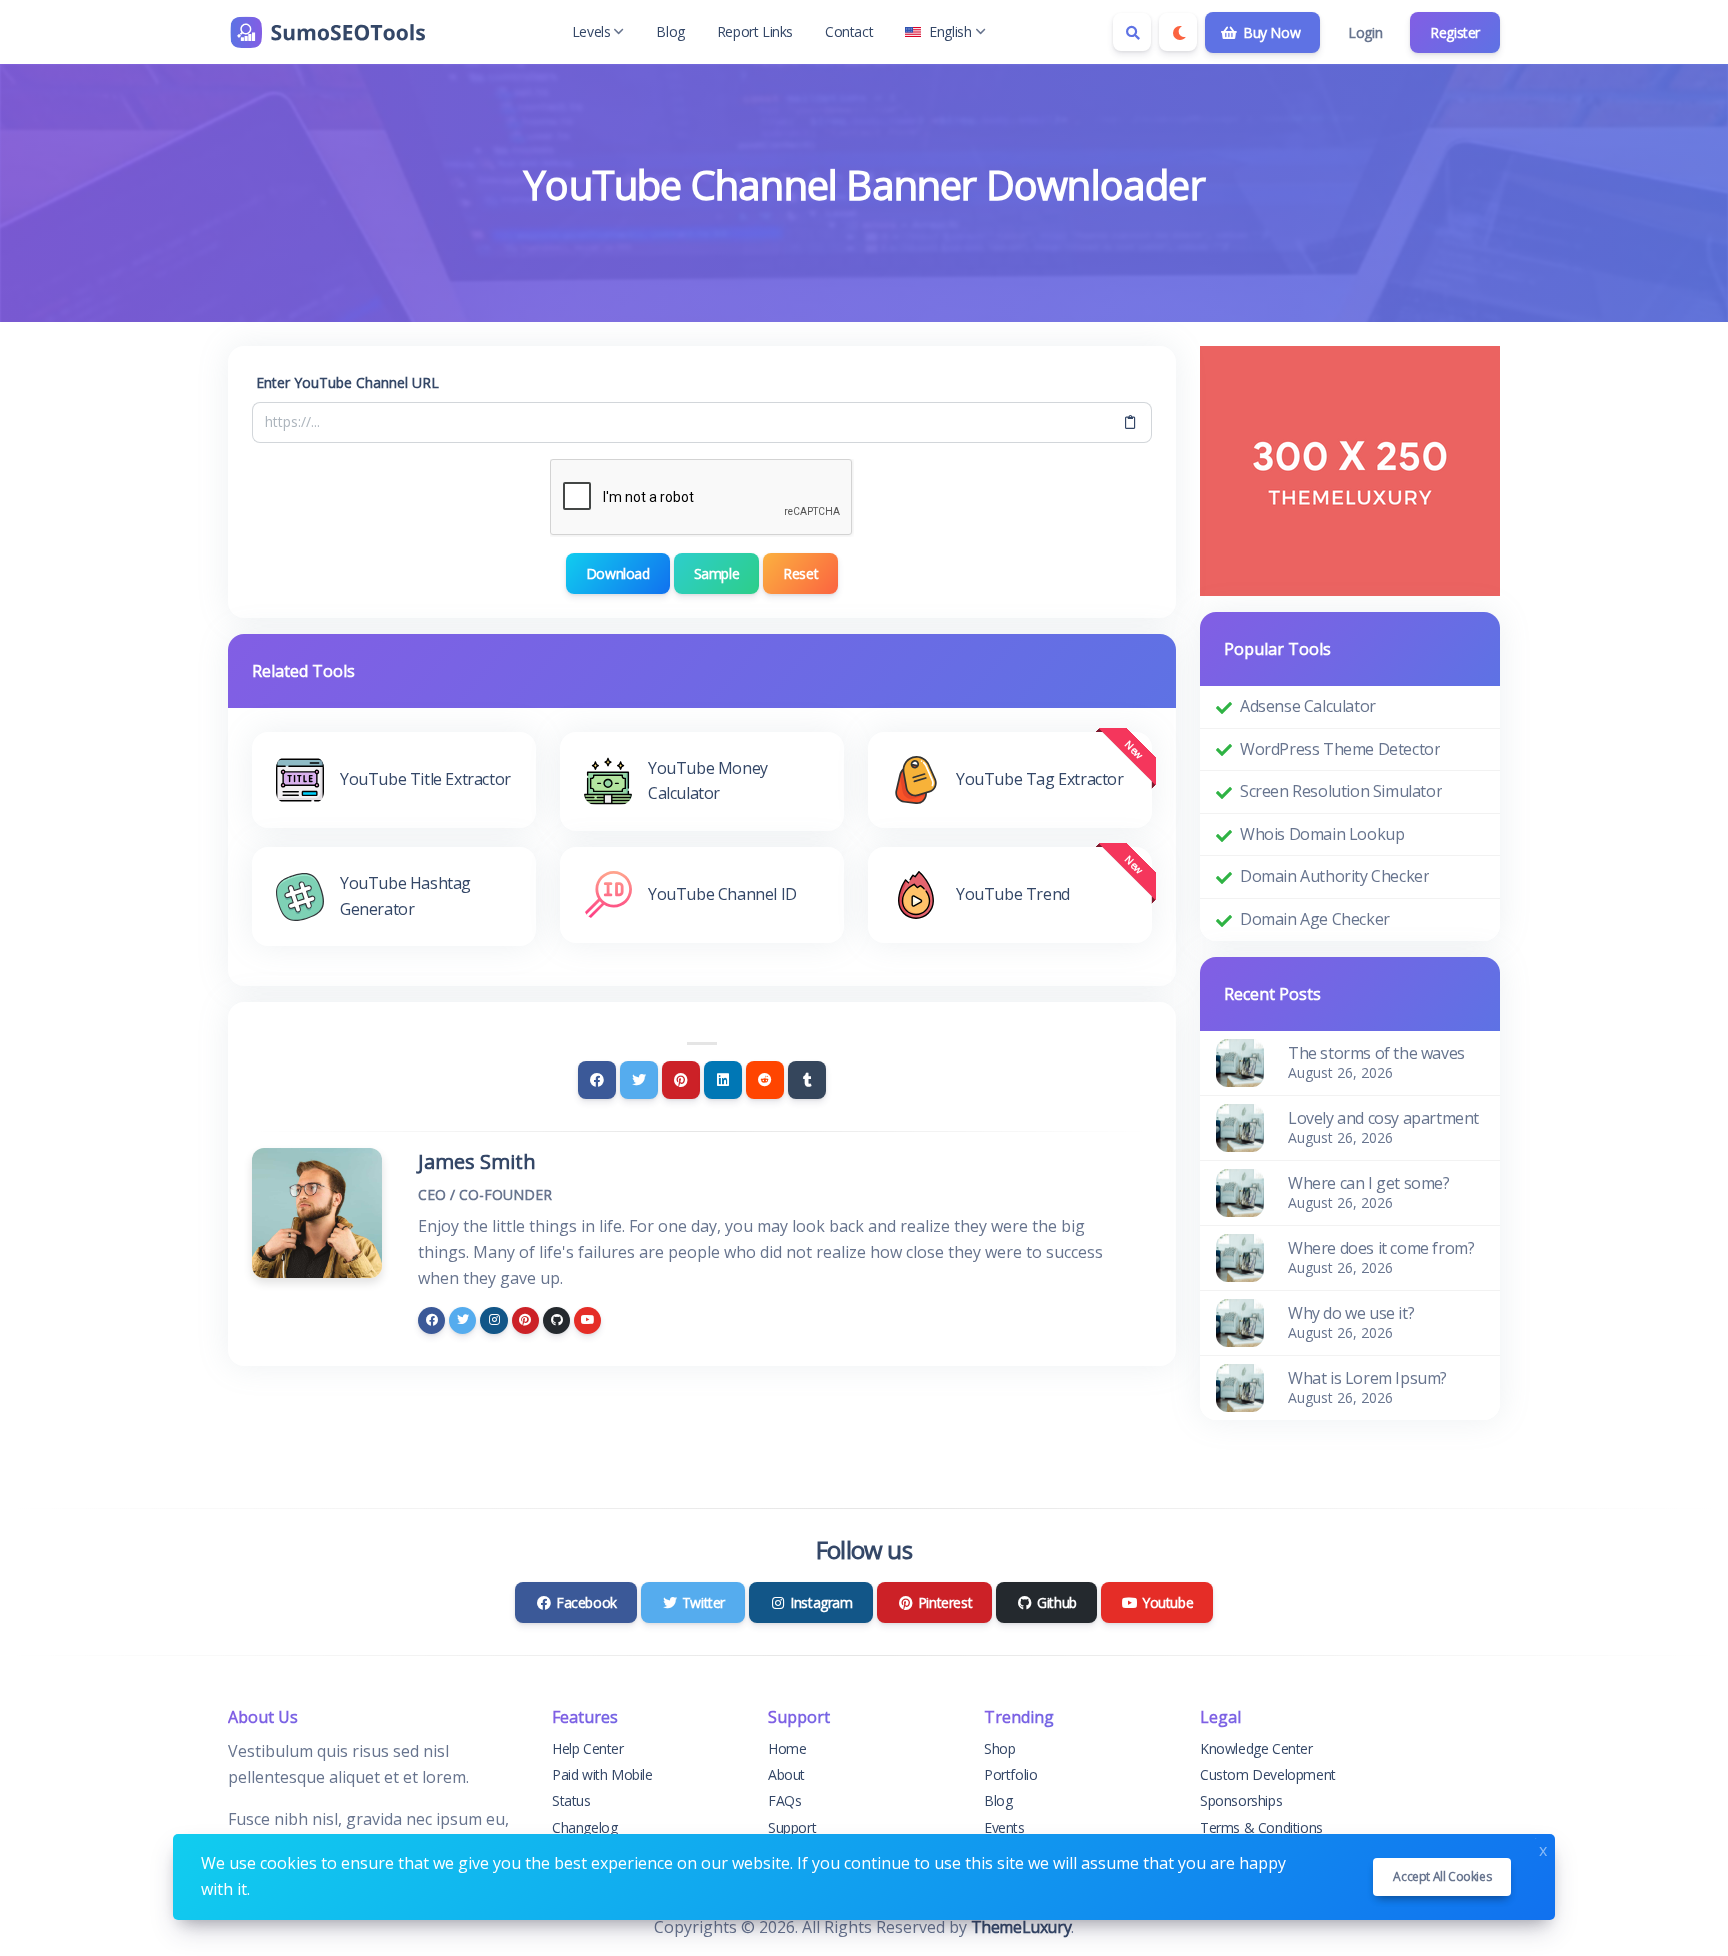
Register (1455, 32)
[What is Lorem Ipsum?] (1240, 1386)
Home (787, 1748)
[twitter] (462, 1320)
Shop (999, 1748)
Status (571, 1800)
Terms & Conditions (1261, 1827)
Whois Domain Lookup (1322, 834)
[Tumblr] (807, 1080)
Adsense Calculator (1308, 706)
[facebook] (431, 1320)
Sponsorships (1241, 1800)
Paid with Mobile (602, 1774)
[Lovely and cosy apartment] (1240, 1126)
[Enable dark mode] (1178, 32)
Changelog (584, 1827)
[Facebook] (597, 1080)
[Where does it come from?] (1240, 1256)
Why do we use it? (1351, 1313)
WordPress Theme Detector (1340, 749)
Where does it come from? (1381, 1248)
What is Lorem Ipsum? (1367, 1378)
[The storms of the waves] (1240, 1061)
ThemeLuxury (1021, 1927)
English (950, 31)
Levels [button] (591, 31)
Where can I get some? (1369, 1183)
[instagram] (493, 1320)
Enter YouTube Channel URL (347, 382)
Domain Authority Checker (1334, 876)
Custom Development (1268, 1774)
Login (1365, 32)
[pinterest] (525, 1320)
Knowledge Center (1256, 1748)
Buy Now (1269, 32)
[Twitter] (639, 1080)
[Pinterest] (681, 1080)
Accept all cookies (1442, 1876)
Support (792, 1827)
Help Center (588, 1748)
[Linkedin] (723, 1080)
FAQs (784, 1800)
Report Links (755, 31)
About (786, 1774)
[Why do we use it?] (1240, 1321)
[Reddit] (765, 1080)
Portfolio (1010, 1774)
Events (1004, 1827)
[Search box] (1132, 32)
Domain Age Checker (1315, 919)
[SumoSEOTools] (328, 32)
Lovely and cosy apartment (1383, 1118)
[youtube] (587, 1320)
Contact (849, 31)
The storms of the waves (1376, 1053)
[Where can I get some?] (1240, 1191)
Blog (670, 31)
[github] (556, 1320)
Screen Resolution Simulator (1341, 791)
